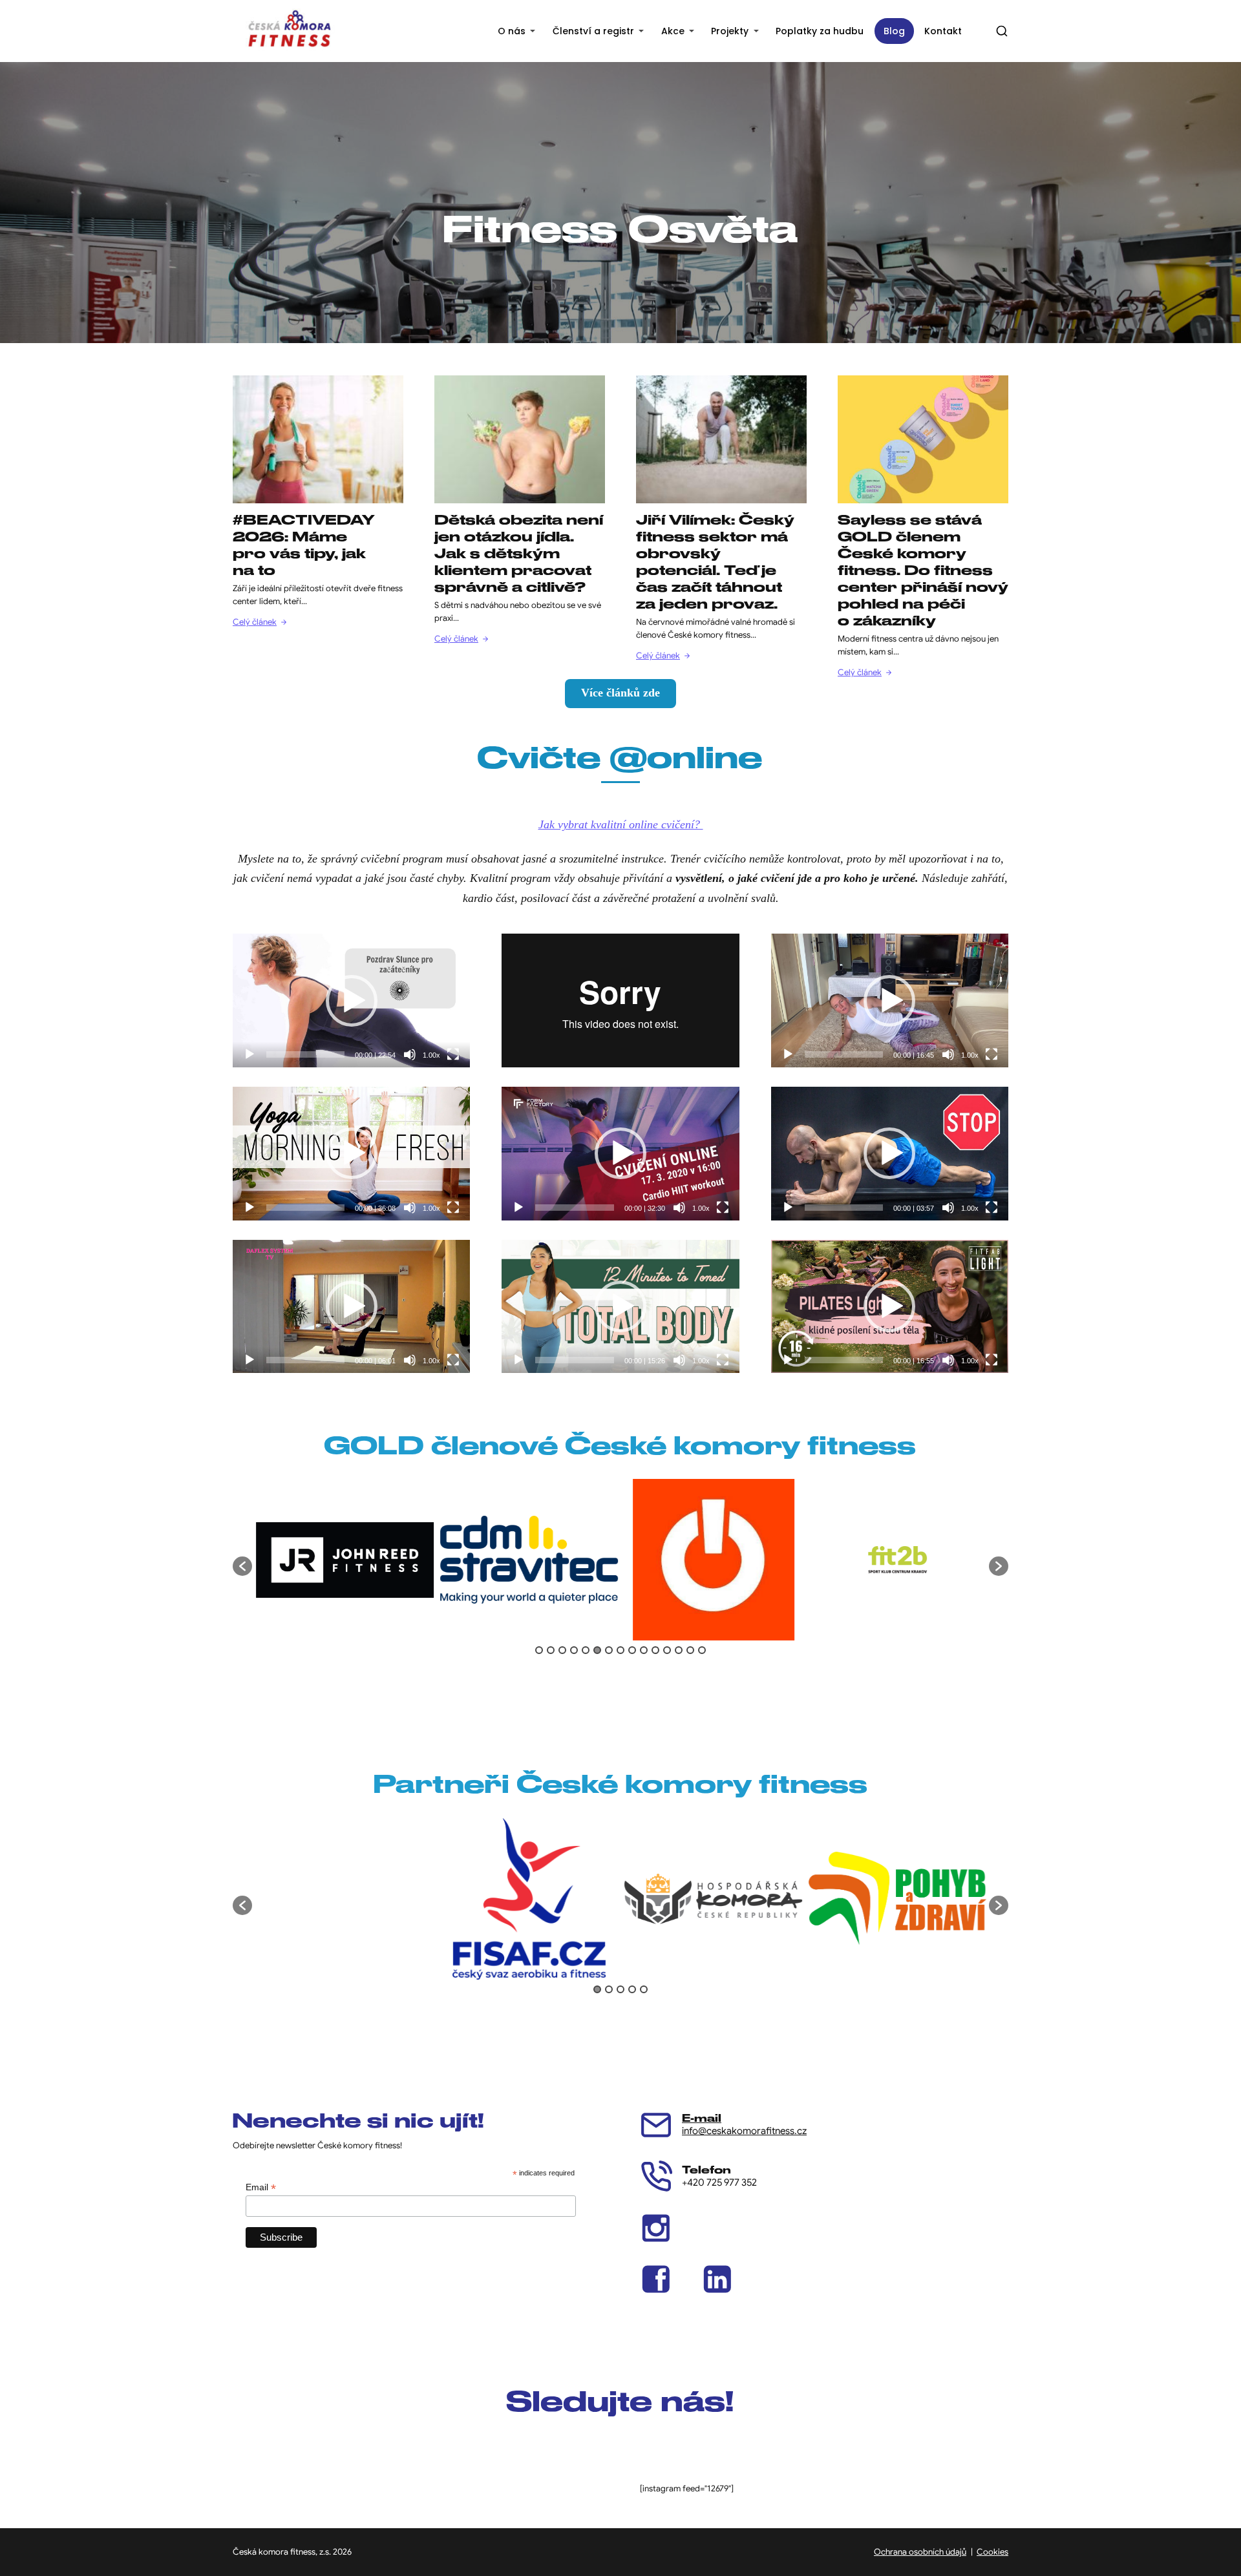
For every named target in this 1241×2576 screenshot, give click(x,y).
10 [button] (644, 1650)
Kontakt (943, 31)
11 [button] (655, 1650)
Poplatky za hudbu (820, 31)
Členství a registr (593, 31)
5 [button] (586, 1650)
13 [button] (679, 1650)
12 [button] (667, 1650)
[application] (351, 1000)
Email (261, 2187)
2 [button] (551, 1650)
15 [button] (702, 1650)
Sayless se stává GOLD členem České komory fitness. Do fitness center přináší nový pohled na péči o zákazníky (923, 570)
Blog (894, 31)
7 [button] (609, 1650)
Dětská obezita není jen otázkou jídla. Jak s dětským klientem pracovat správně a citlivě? (519, 553)
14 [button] (690, 1650)
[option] (344, 1560)
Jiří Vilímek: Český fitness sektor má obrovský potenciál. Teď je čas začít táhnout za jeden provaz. (715, 562)
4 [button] (574, 1650)
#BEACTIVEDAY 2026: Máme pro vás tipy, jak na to (303, 545)
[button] (242, 1566)
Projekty (730, 31)
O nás (512, 31)
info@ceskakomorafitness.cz (744, 2131)
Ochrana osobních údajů (920, 2552)
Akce (673, 31)
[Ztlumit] (410, 1054)
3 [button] (562, 1650)
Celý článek (255, 622)
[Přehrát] (249, 1054)
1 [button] (539, 1650)
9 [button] (632, 1650)
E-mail (702, 2118)
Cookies (992, 2552)
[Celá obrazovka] (453, 1054)
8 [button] (620, 1650)
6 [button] (597, 1650)
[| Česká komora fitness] (289, 31)
